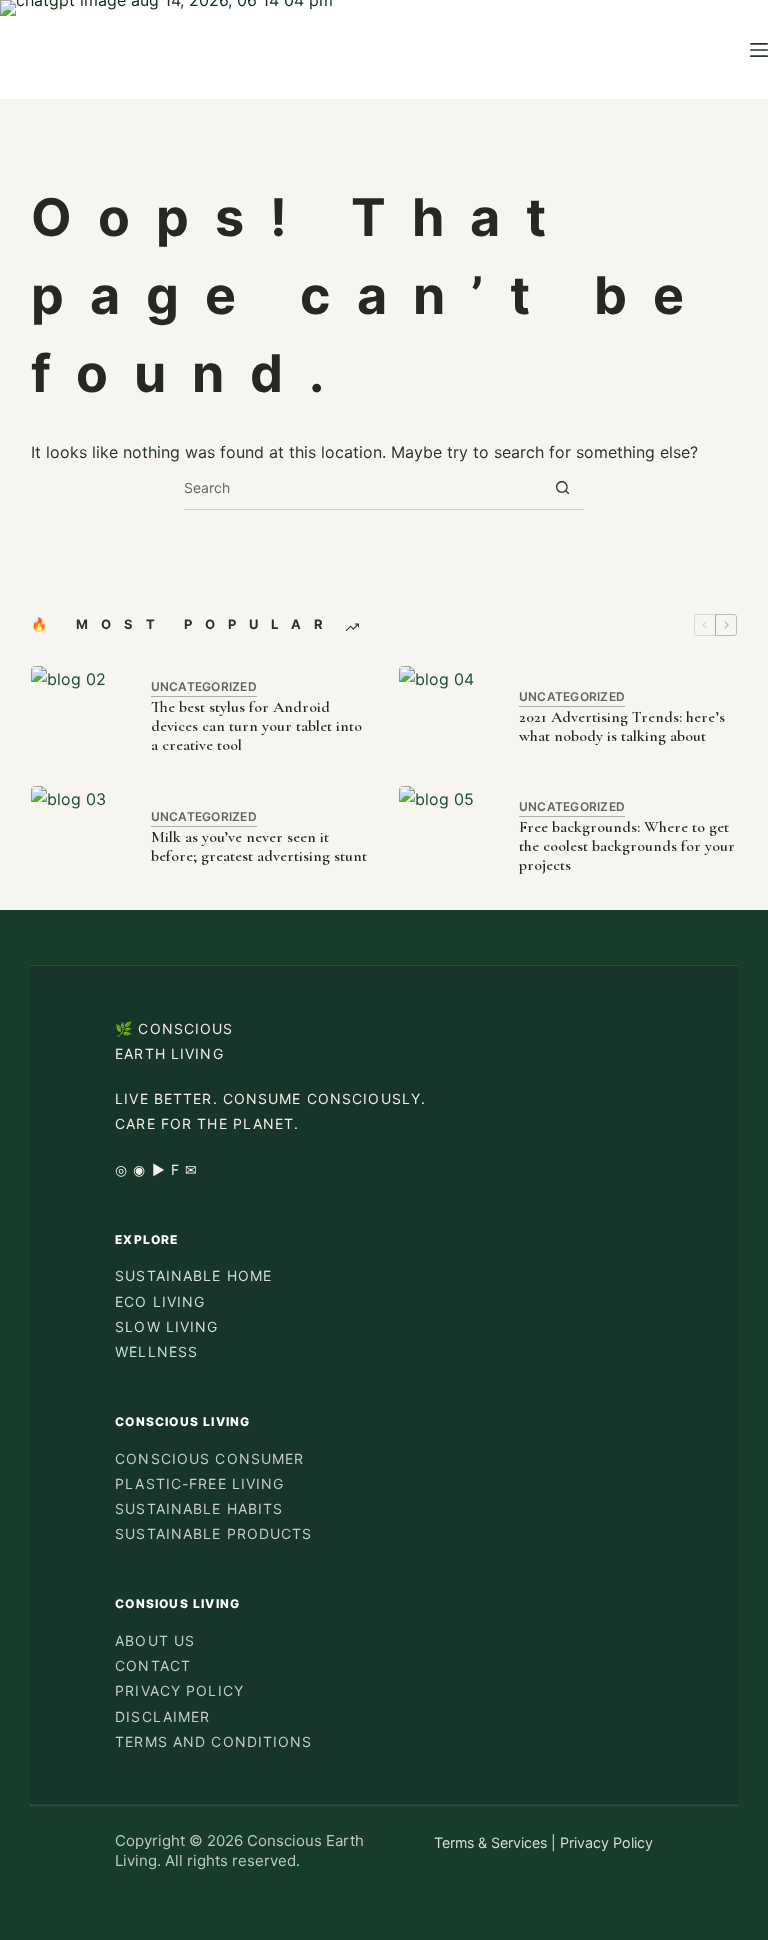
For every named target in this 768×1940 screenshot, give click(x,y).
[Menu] (759, 50)
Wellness (156, 1351)
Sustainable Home (193, 1275)
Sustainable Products (213, 1533)
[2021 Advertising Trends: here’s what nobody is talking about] (449, 716)
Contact (153, 1665)
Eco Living (160, 1301)
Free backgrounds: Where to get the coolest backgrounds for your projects (627, 846)
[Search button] (562, 487)
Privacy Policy (179, 1690)
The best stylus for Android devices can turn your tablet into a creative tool (256, 726)
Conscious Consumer (209, 1458)
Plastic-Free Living (199, 1483)
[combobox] (362, 487)
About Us (155, 1640)
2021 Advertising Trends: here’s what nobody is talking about (622, 727)
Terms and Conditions (213, 1741)
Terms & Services (490, 1842)
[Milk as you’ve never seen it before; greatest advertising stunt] (81, 836)
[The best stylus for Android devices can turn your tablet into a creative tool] (81, 716)
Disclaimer (162, 1716)
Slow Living (166, 1326)
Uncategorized (204, 686)
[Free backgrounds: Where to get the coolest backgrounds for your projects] (449, 836)
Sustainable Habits (199, 1508)
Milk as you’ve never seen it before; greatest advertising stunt (259, 847)
